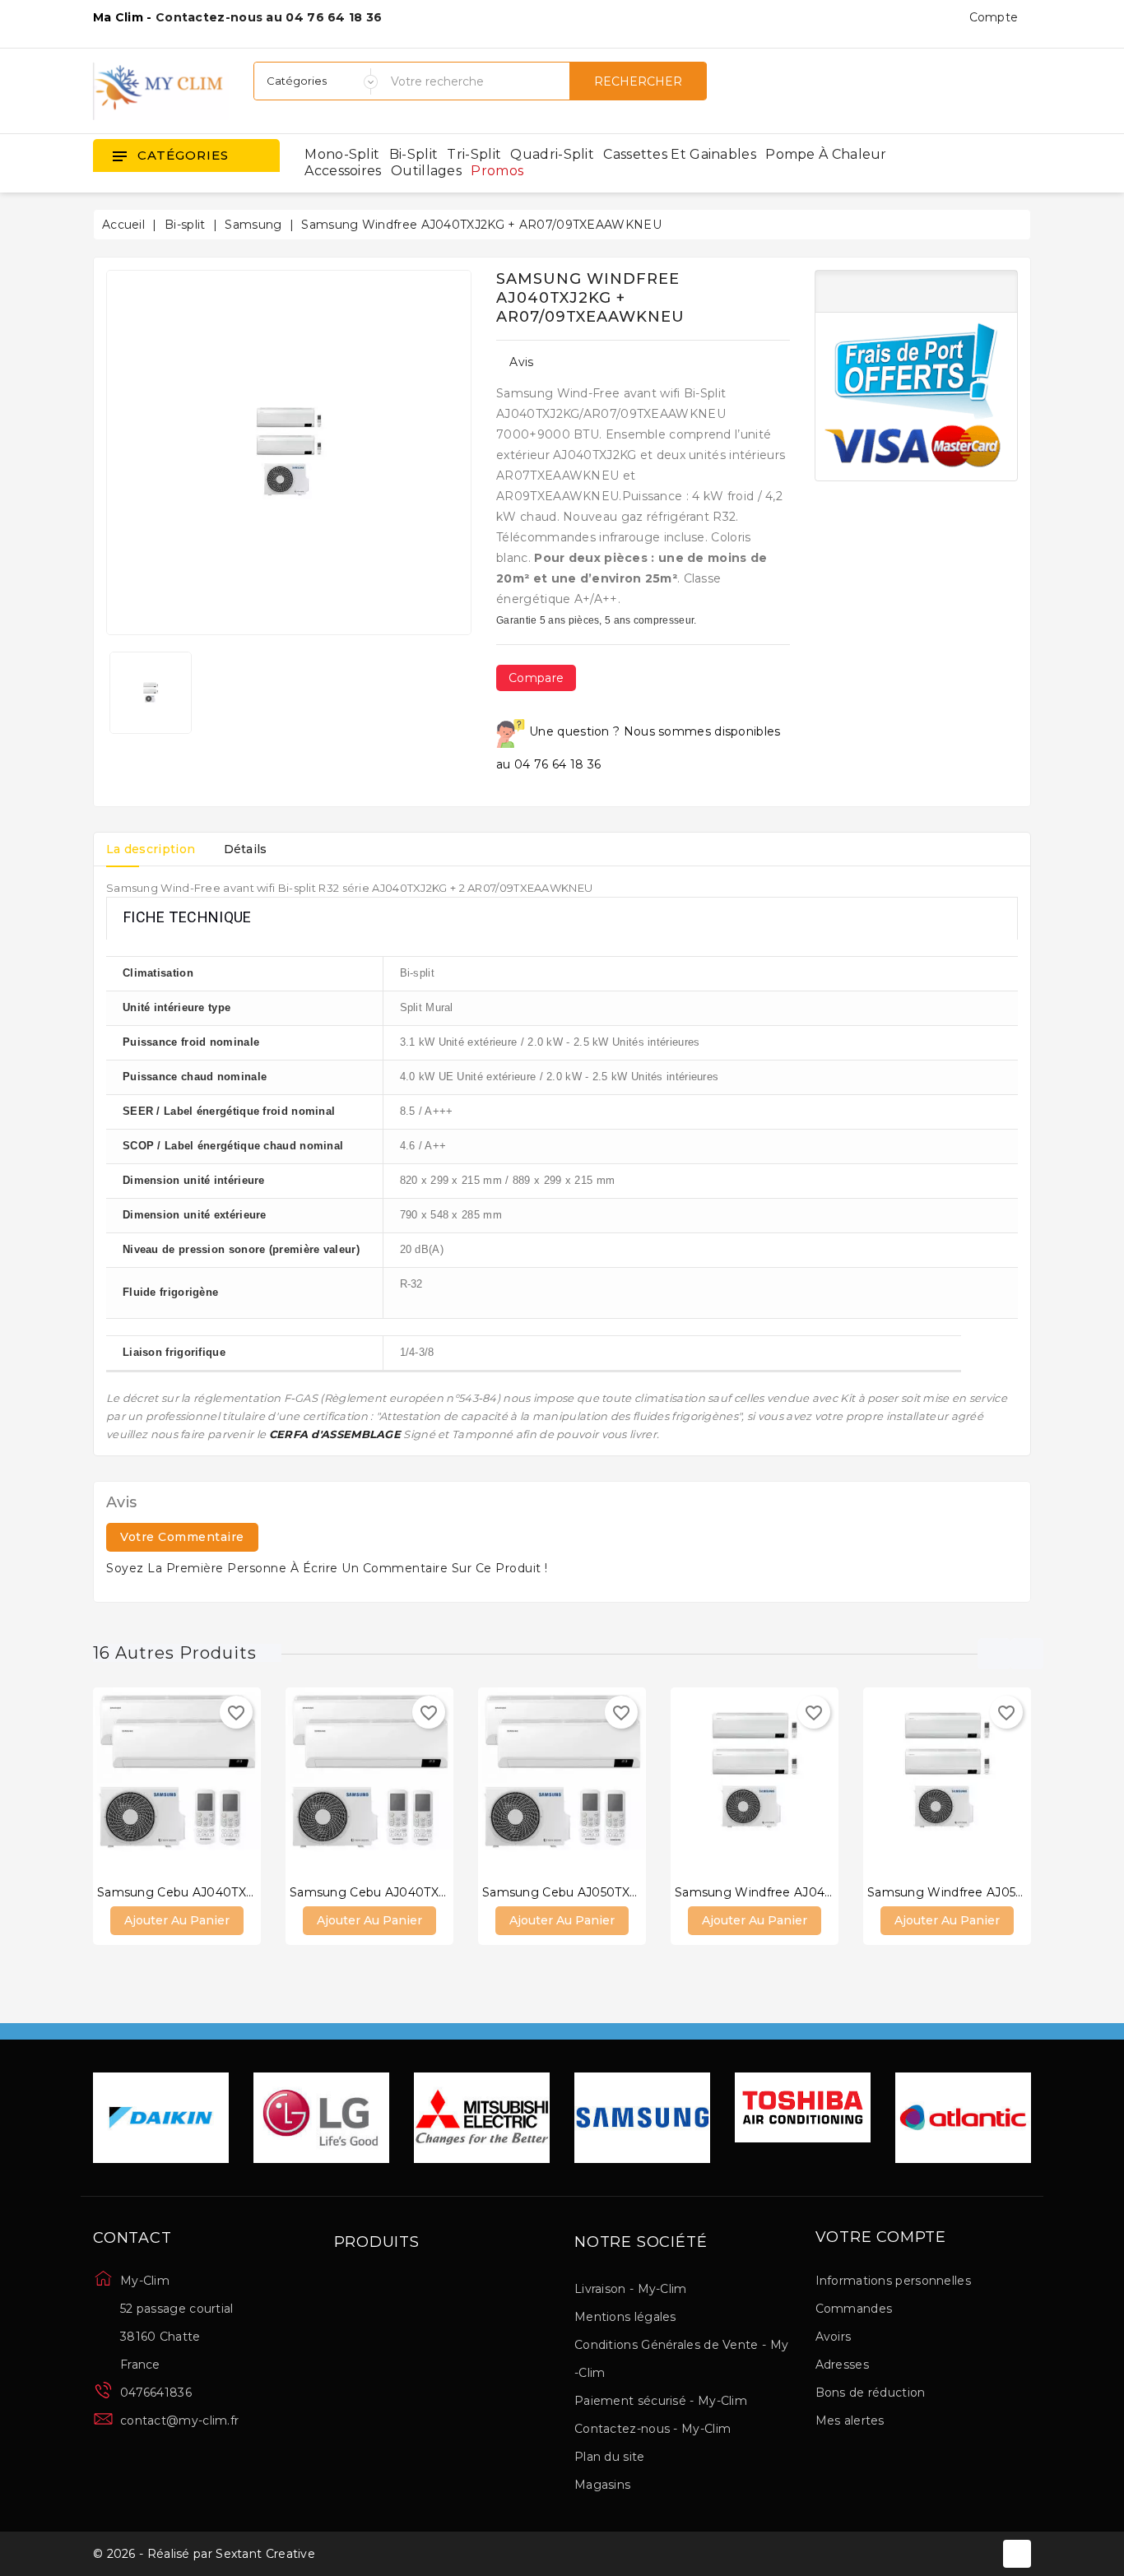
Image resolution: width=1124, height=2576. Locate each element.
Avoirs (834, 2337)
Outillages (426, 171)
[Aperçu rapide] (193, 1785)
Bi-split (413, 154)
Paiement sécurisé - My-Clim (661, 2401)
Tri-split (474, 154)
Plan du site (610, 2457)
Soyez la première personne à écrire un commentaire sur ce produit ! (327, 1568)
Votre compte (881, 2238)
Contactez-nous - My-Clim (653, 2429)
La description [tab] (151, 849)
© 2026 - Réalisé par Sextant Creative (204, 2554)
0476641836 (156, 2393)
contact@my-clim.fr (179, 2421)
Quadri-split (552, 154)
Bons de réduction (871, 2393)
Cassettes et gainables (680, 154)
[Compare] (160, 1785)
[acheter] (128, 1785)
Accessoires (343, 171)
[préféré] (226, 1785)
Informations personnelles (894, 2281)
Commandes (854, 2309)
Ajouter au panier (177, 1920)
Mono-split (342, 154)
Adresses (842, 2365)
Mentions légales (625, 2317)
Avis (521, 362)
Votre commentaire (182, 1537)
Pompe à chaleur (826, 154)
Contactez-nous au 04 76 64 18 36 (269, 17)
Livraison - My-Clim (631, 2289)
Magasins (602, 2485)
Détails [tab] (246, 849)
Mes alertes (850, 2421)
